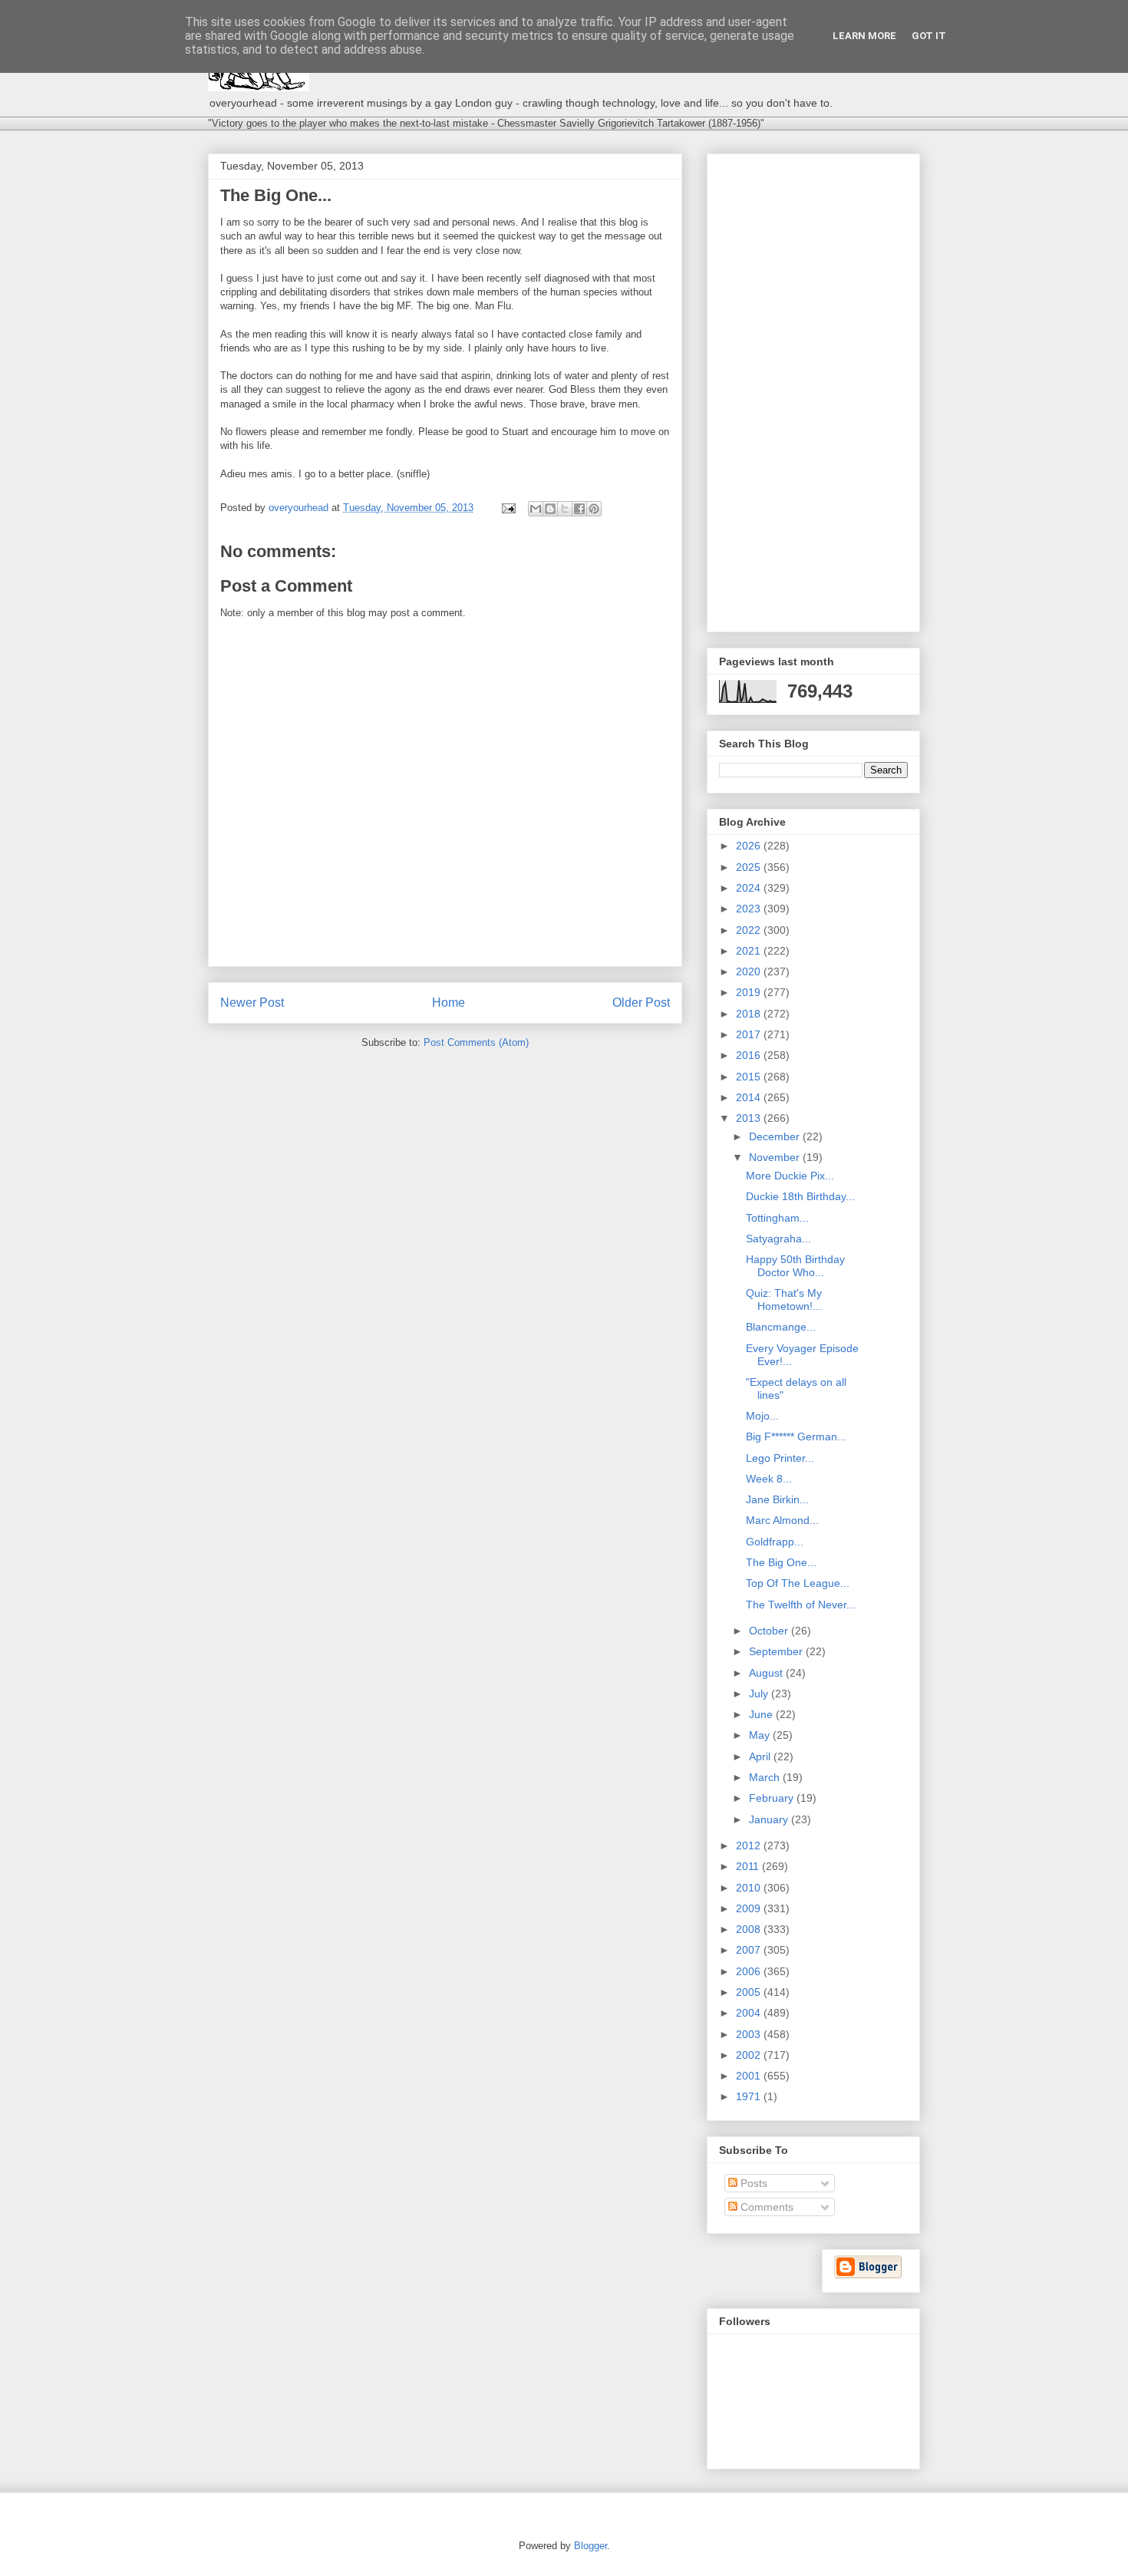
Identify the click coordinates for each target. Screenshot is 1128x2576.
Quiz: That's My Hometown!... (784, 1300)
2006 (750, 1971)
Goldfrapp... (775, 1542)
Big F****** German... (796, 1436)
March (766, 1777)
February (773, 1798)
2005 (750, 1992)
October (770, 1631)
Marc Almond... (782, 1520)
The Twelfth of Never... (801, 1605)
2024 (750, 888)
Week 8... (769, 1479)
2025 (750, 867)
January (770, 1819)
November (776, 1157)
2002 (750, 2055)
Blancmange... (781, 1327)
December (776, 1136)
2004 (750, 2013)
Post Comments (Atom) (476, 1042)
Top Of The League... (798, 1583)
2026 (750, 846)
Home (449, 1003)
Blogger (590, 2546)
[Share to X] (565, 509)
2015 (750, 1077)
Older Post (641, 1003)
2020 (750, 971)
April (761, 1756)
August (767, 1673)
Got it (929, 36)
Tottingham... (777, 1218)
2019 (750, 992)
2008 (750, 1929)
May (761, 1735)
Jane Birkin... (777, 1499)
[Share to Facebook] (579, 509)
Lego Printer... (780, 1458)
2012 (750, 1845)
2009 (750, 1908)
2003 (750, 2034)
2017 (750, 1034)
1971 (750, 2096)
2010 (750, 1888)
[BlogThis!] (550, 509)
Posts (752, 2183)
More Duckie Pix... (790, 1176)
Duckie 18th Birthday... (800, 1196)
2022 (750, 930)
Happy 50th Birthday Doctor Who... (795, 1266)
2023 (750, 909)
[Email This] (536, 509)
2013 (750, 1118)
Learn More (864, 36)
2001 (750, 2076)
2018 (750, 1014)
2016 (750, 1055)
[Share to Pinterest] (594, 509)
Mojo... (762, 1416)
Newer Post (252, 1003)
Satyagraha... (778, 1239)
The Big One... (781, 1562)
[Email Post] (508, 508)
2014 (750, 1097)
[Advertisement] (813, 390)
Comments (765, 2207)
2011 (749, 1866)
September (777, 1651)
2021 (750, 951)
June (762, 1714)
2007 (750, 1950)
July (760, 1694)
